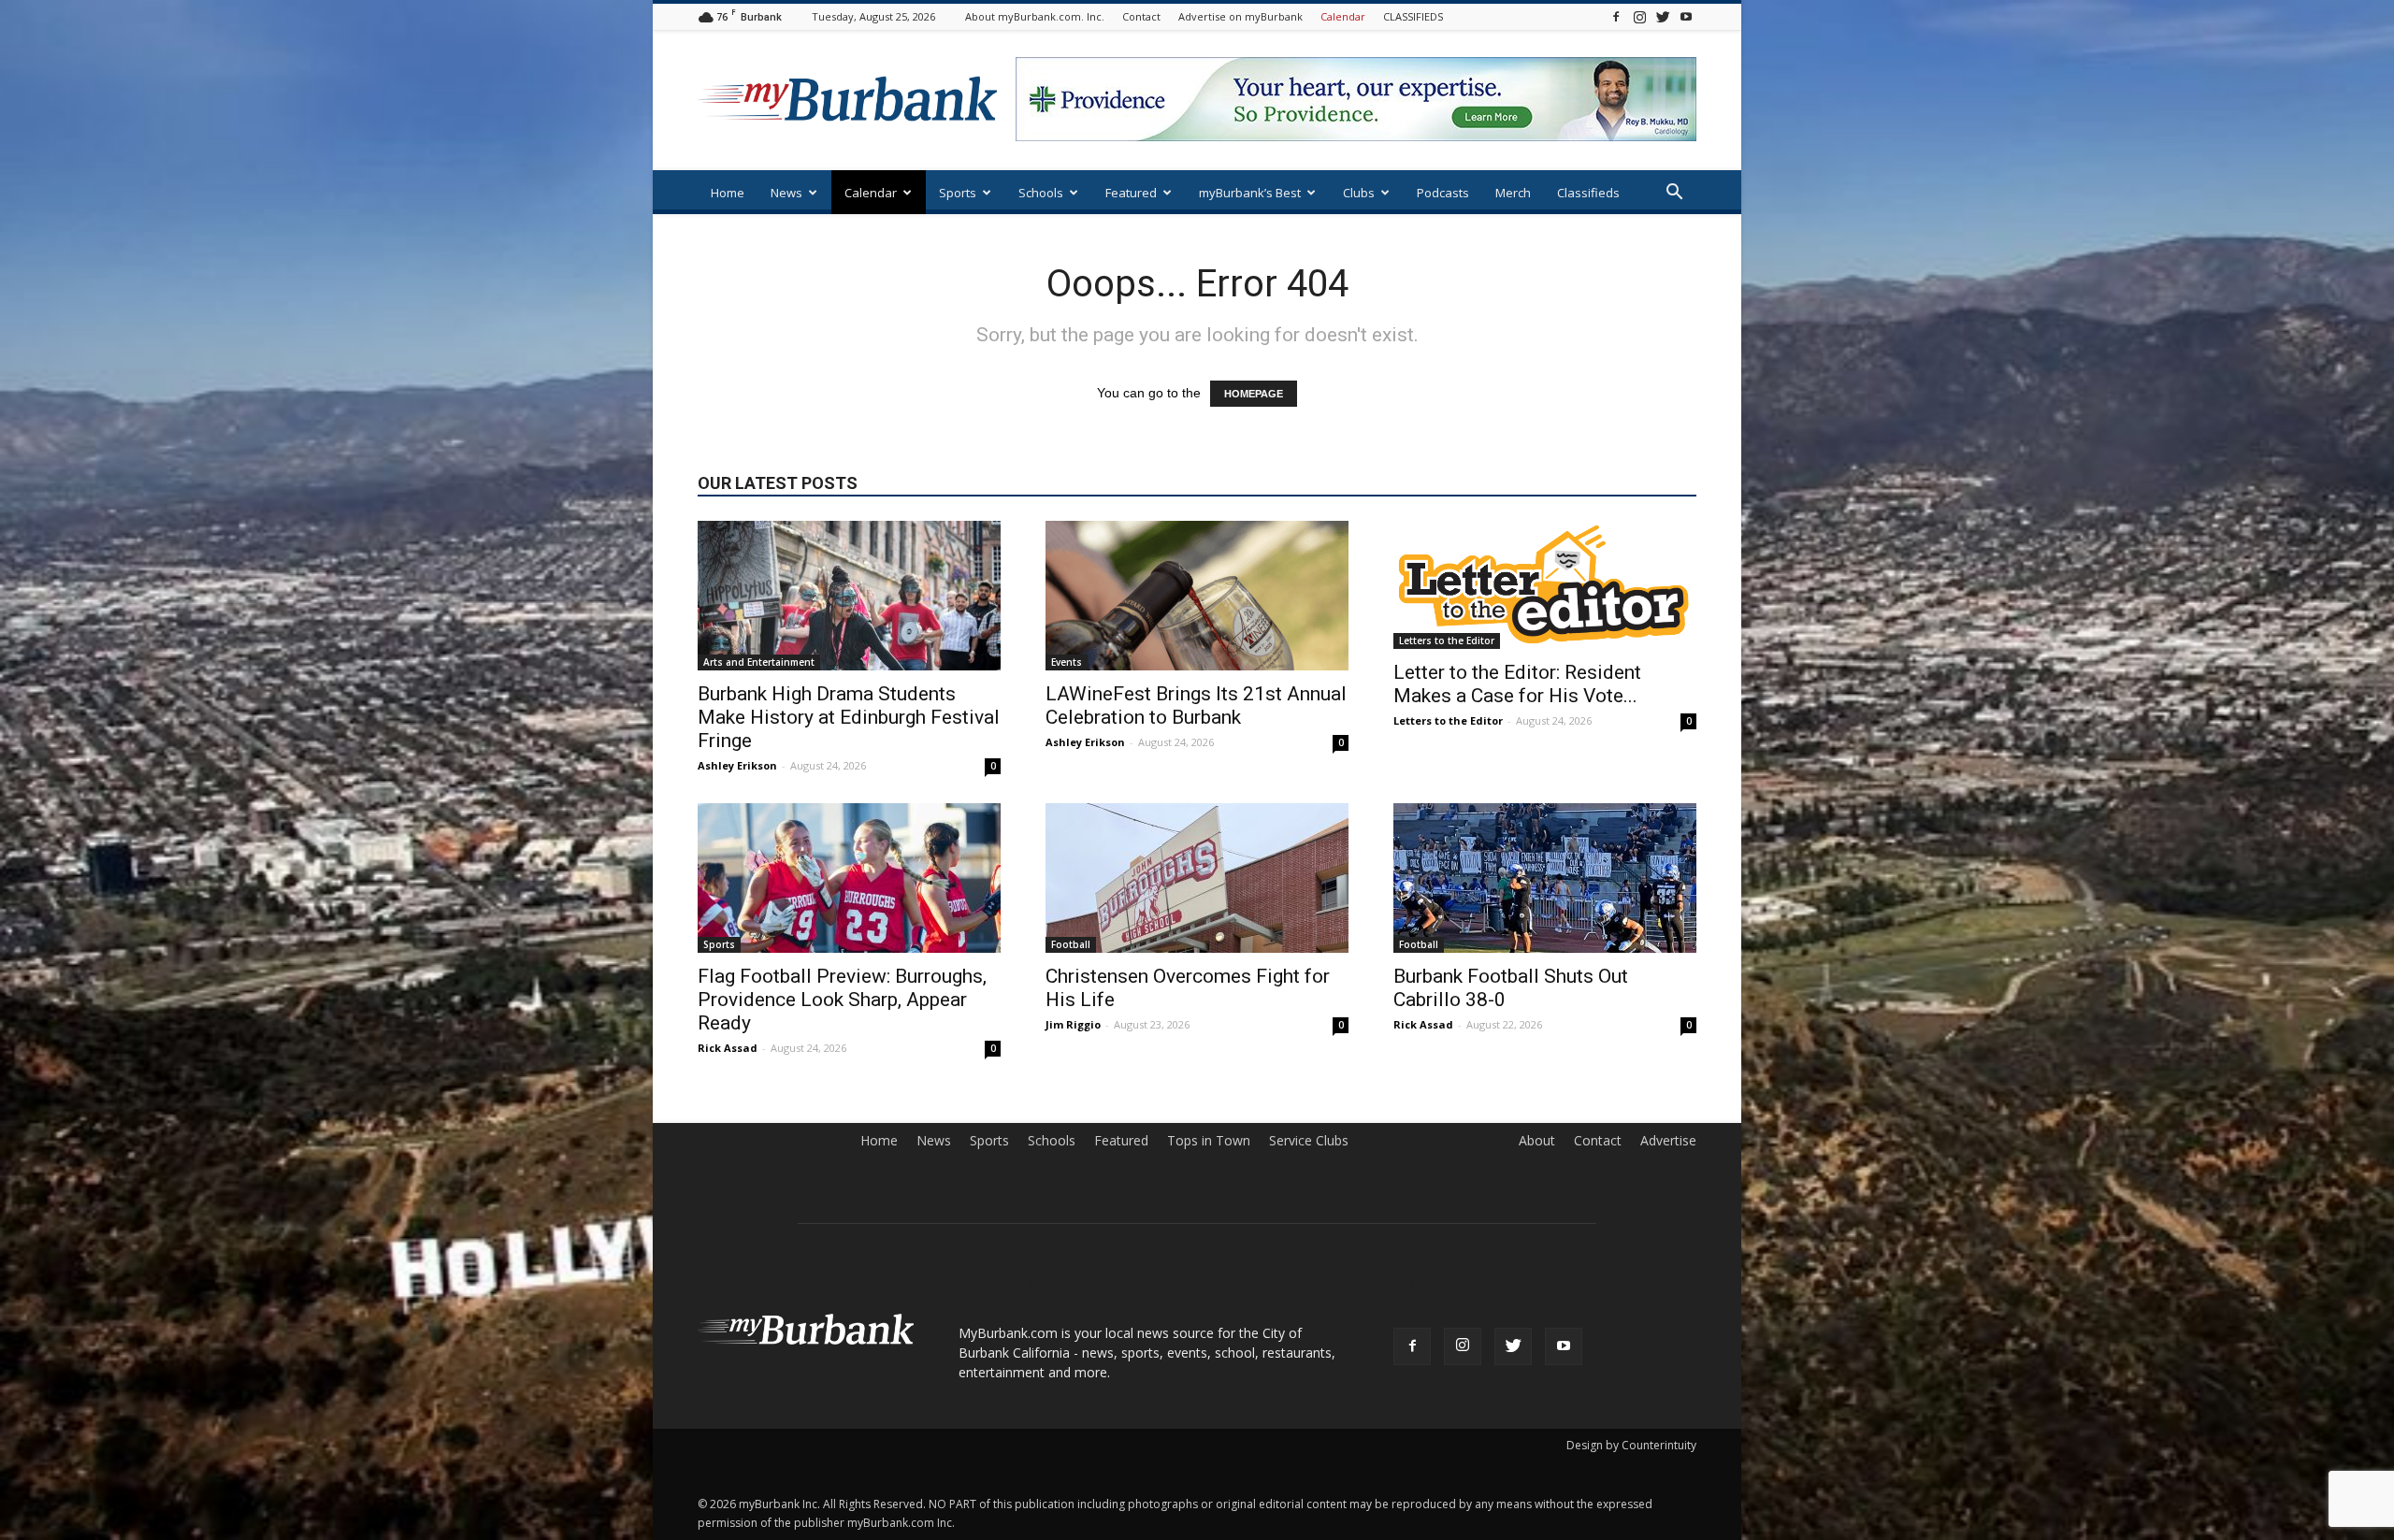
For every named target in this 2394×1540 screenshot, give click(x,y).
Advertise (1668, 1141)
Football (1071, 944)
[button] (1674, 194)
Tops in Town (1209, 1141)
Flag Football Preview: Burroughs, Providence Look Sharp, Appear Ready (842, 1000)
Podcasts (1443, 193)
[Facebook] (1616, 16)
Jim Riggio (1073, 1024)
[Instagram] (1639, 16)
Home (728, 193)
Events (1067, 662)
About (1537, 1141)
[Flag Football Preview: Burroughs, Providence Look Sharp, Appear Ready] (849, 878)
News (786, 193)
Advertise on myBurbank (1240, 16)
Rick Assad (728, 1048)
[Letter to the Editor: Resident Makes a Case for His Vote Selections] (1545, 585)
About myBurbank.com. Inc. (1035, 16)
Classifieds (1588, 193)
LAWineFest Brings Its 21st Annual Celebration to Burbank (1196, 705)
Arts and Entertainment (759, 662)
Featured (1131, 193)
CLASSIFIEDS (1413, 16)
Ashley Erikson (737, 765)
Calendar (1343, 16)
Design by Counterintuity (1631, 1445)
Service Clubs (1309, 1141)
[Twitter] (1663, 16)
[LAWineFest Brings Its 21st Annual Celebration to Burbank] (1197, 596)
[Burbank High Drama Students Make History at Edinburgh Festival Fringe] (849, 596)
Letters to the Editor (1447, 640)
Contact (1141, 16)
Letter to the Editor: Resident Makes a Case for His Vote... (1517, 684)
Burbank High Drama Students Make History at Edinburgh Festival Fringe (849, 717)
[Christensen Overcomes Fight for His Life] (1197, 878)
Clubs (1359, 193)
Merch (1513, 193)
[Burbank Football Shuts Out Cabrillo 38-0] (1545, 878)
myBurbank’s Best (1250, 193)
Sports (958, 193)
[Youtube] (1686, 16)
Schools (1041, 193)
